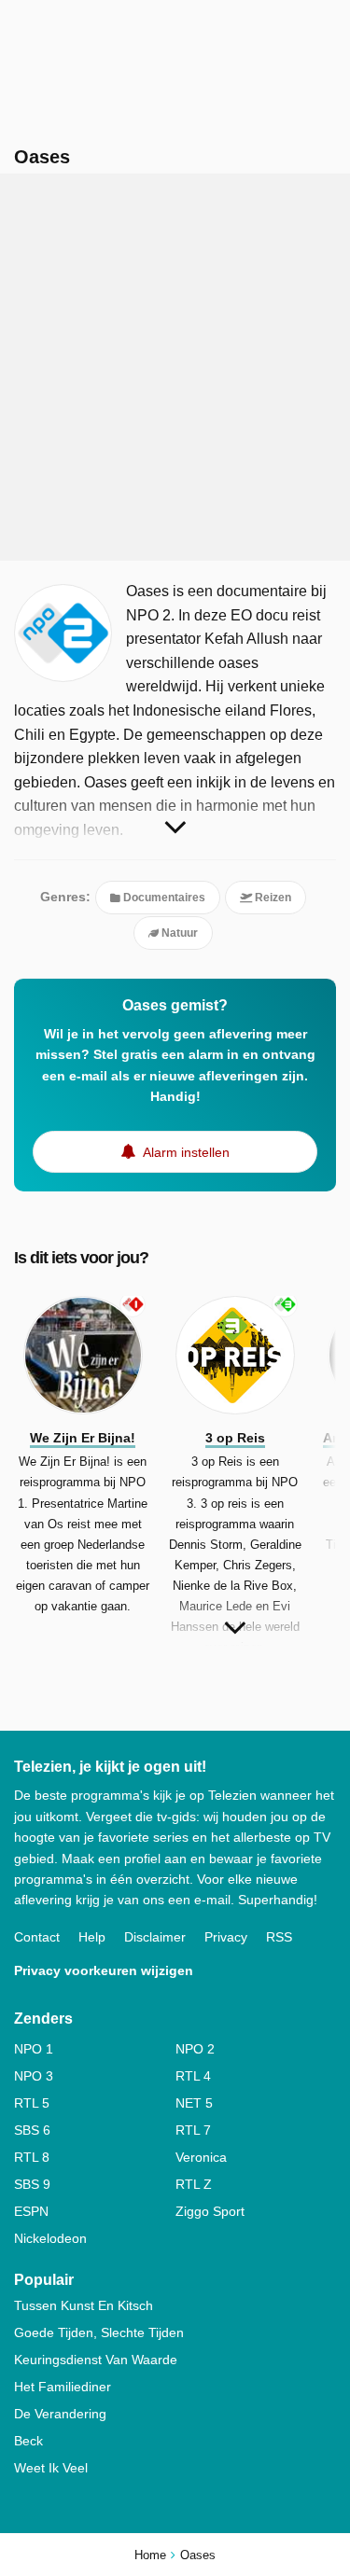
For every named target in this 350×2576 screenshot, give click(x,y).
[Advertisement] (175, 367)
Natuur (178, 933)
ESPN (31, 2211)
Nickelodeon (50, 2238)
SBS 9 (32, 2184)
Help (92, 1937)
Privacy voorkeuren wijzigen (104, 1970)
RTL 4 (193, 2076)
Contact (37, 1937)
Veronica (201, 2157)
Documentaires (163, 898)
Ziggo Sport (210, 2211)
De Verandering (60, 2414)
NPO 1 (34, 2049)
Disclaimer (155, 1937)
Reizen (272, 898)
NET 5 (194, 2103)
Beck (28, 2441)
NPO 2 (195, 2049)
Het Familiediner (63, 2387)
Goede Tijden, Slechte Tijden (99, 2332)
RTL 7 (193, 2130)
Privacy (226, 1937)
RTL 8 (32, 2157)
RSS (279, 1937)
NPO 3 (34, 2076)
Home (150, 2555)
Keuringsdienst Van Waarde (96, 2360)
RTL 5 (32, 2103)
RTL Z (194, 2184)
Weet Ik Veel (51, 2468)
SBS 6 (32, 2130)
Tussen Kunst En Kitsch (84, 2305)
